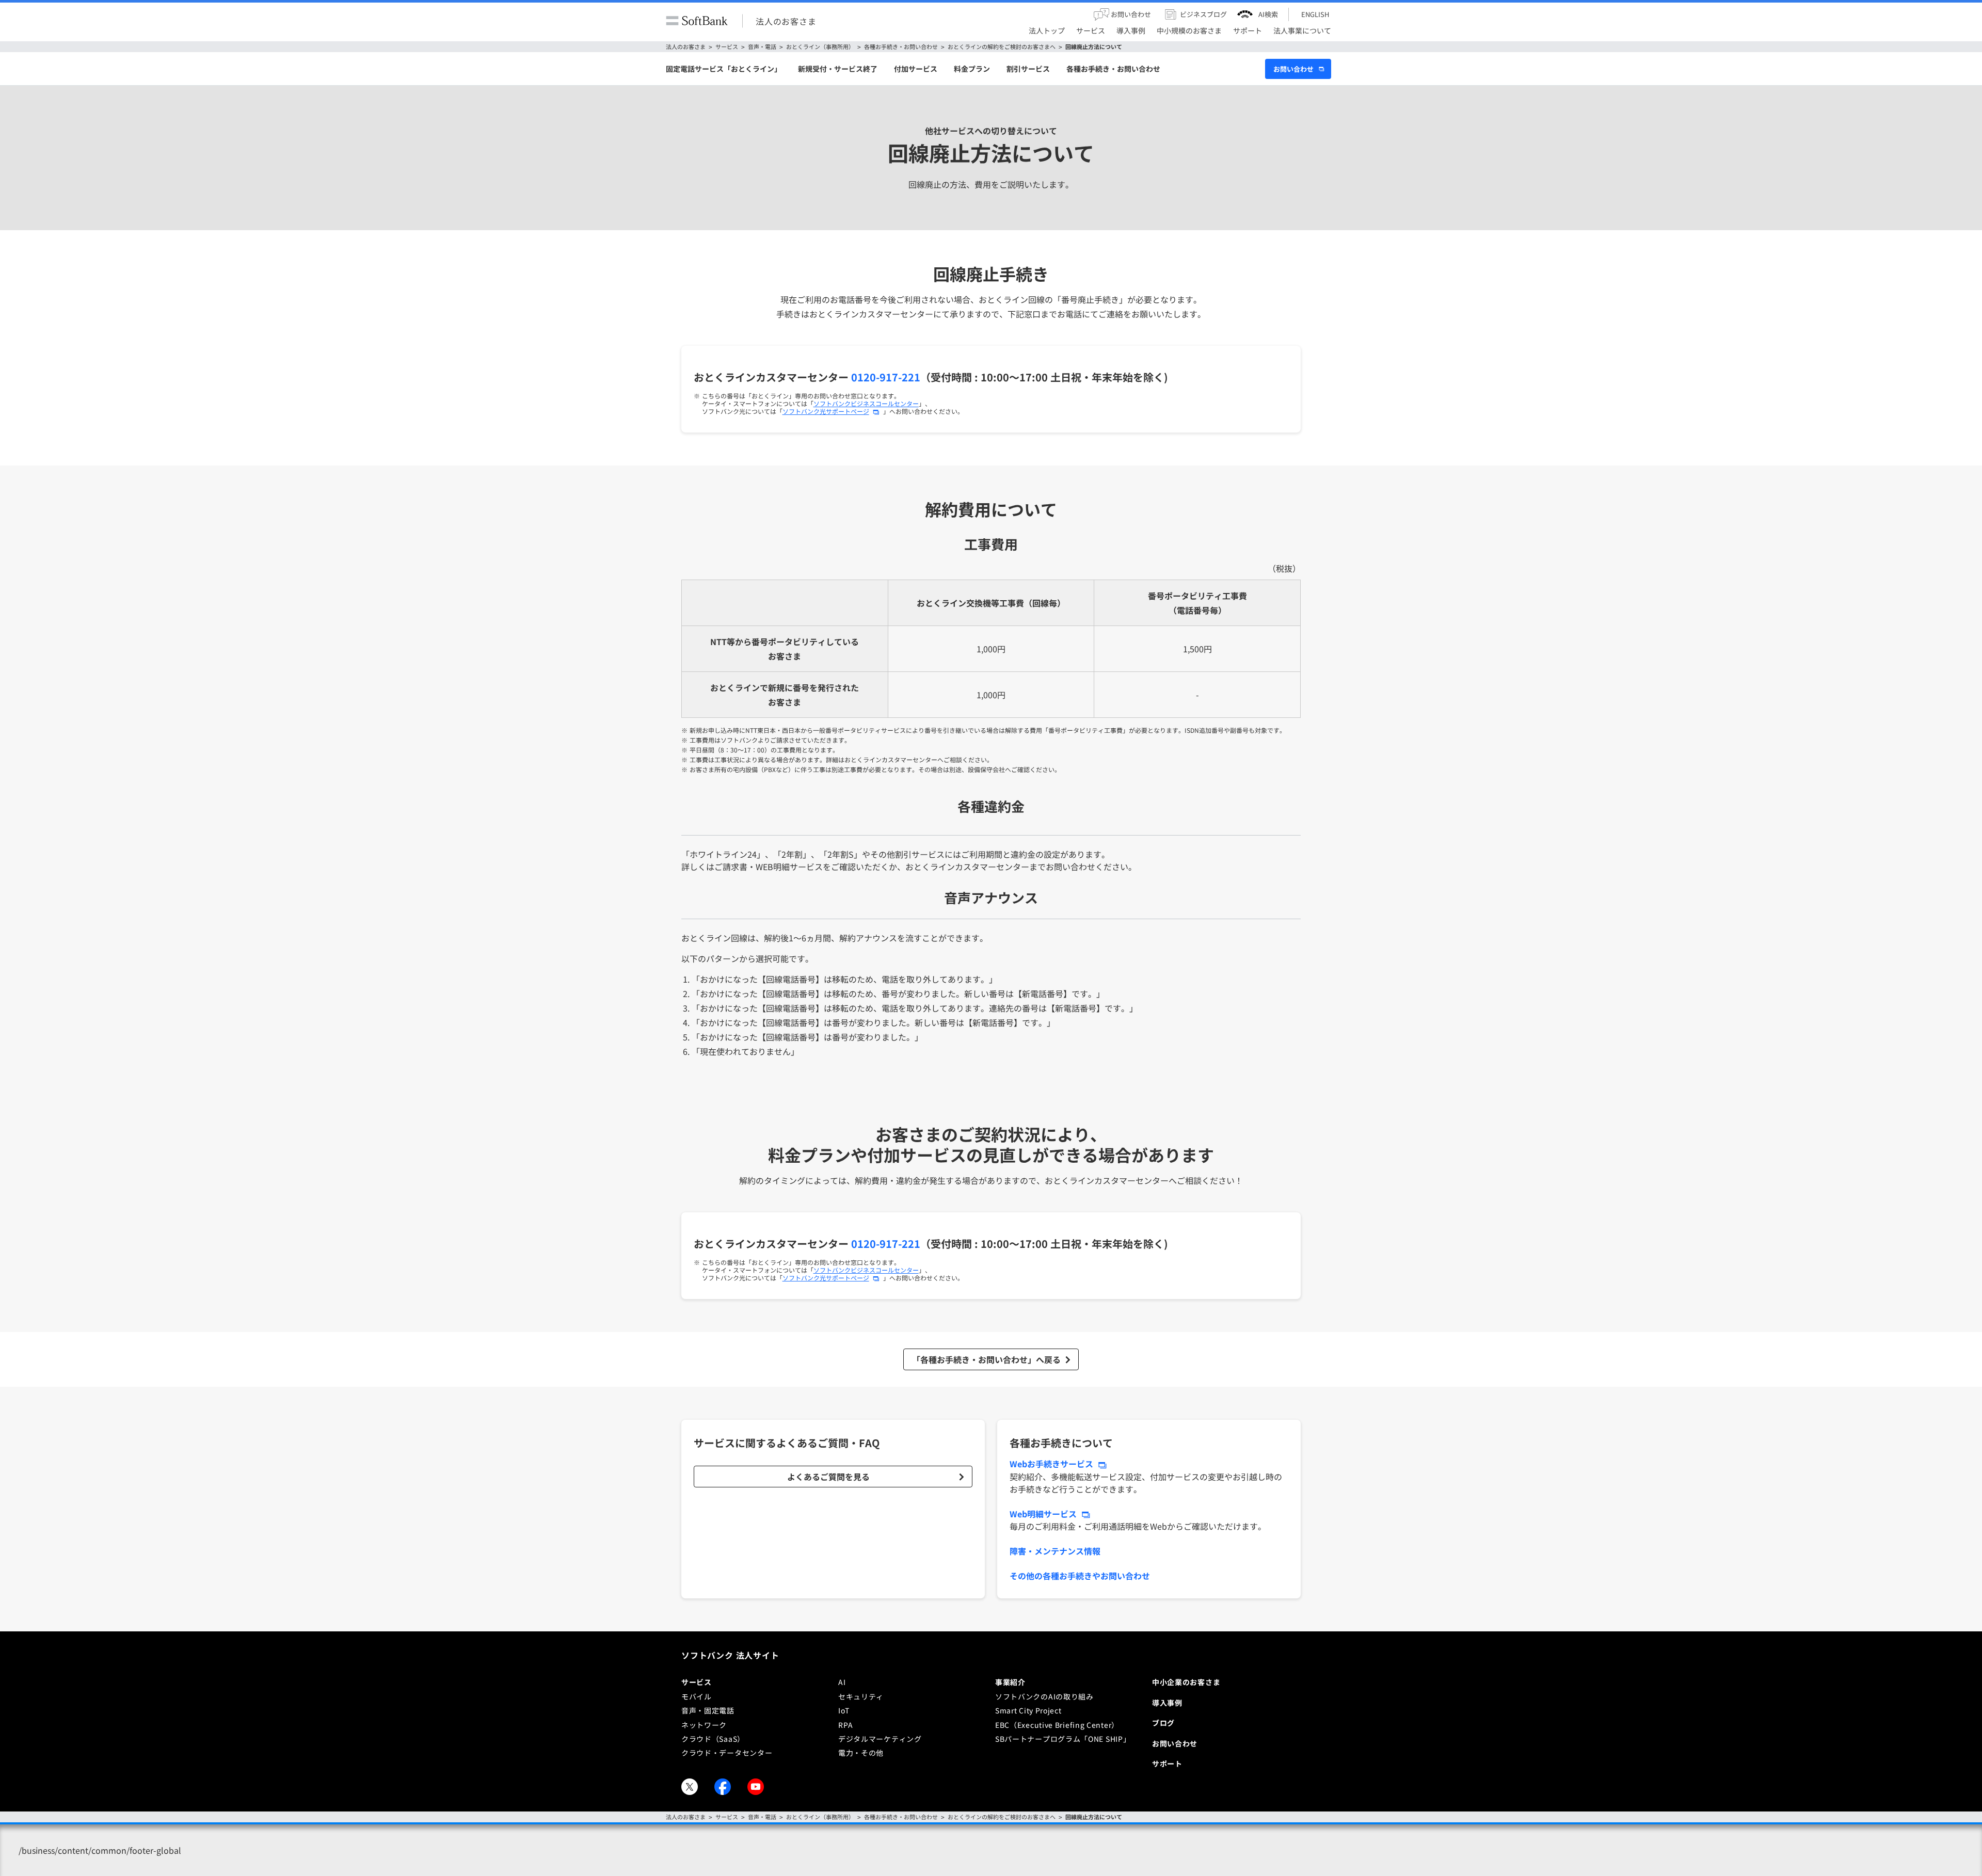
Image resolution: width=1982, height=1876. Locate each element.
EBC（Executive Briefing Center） (1057, 1725)
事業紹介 (1010, 1682)
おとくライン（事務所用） (820, 47)
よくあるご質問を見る (828, 1477)
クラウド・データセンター (727, 1753)
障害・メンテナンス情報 (1055, 1551)
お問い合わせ (1293, 69)
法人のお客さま (786, 21)
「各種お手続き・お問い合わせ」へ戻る (986, 1359)
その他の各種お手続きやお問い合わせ (1080, 1576)
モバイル (697, 1696)
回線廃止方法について (1094, 47)
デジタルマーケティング (880, 1739)
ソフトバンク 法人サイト (730, 1655)
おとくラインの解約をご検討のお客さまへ (1002, 47)
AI (842, 1682)
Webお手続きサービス (1051, 1464)
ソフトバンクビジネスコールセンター (866, 403)
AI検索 (1268, 14)
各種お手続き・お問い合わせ (901, 47)
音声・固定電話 (708, 1710)
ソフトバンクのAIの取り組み (1044, 1696)
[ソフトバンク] (697, 21)
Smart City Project (1028, 1710)
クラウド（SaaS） (713, 1739)
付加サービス (916, 69)
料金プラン (972, 69)
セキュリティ (861, 1696)
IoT (844, 1710)
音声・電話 (762, 47)
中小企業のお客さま (1186, 1682)
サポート (1167, 1763)
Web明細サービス (1043, 1514)
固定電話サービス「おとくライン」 (724, 69)
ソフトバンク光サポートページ (826, 411)
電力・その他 (861, 1753)
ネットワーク (704, 1725)
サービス (727, 47)
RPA (846, 1725)
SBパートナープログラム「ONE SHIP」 (1063, 1739)
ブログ (1163, 1723)
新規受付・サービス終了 (838, 69)
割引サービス (1028, 69)
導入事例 (1167, 1703)
